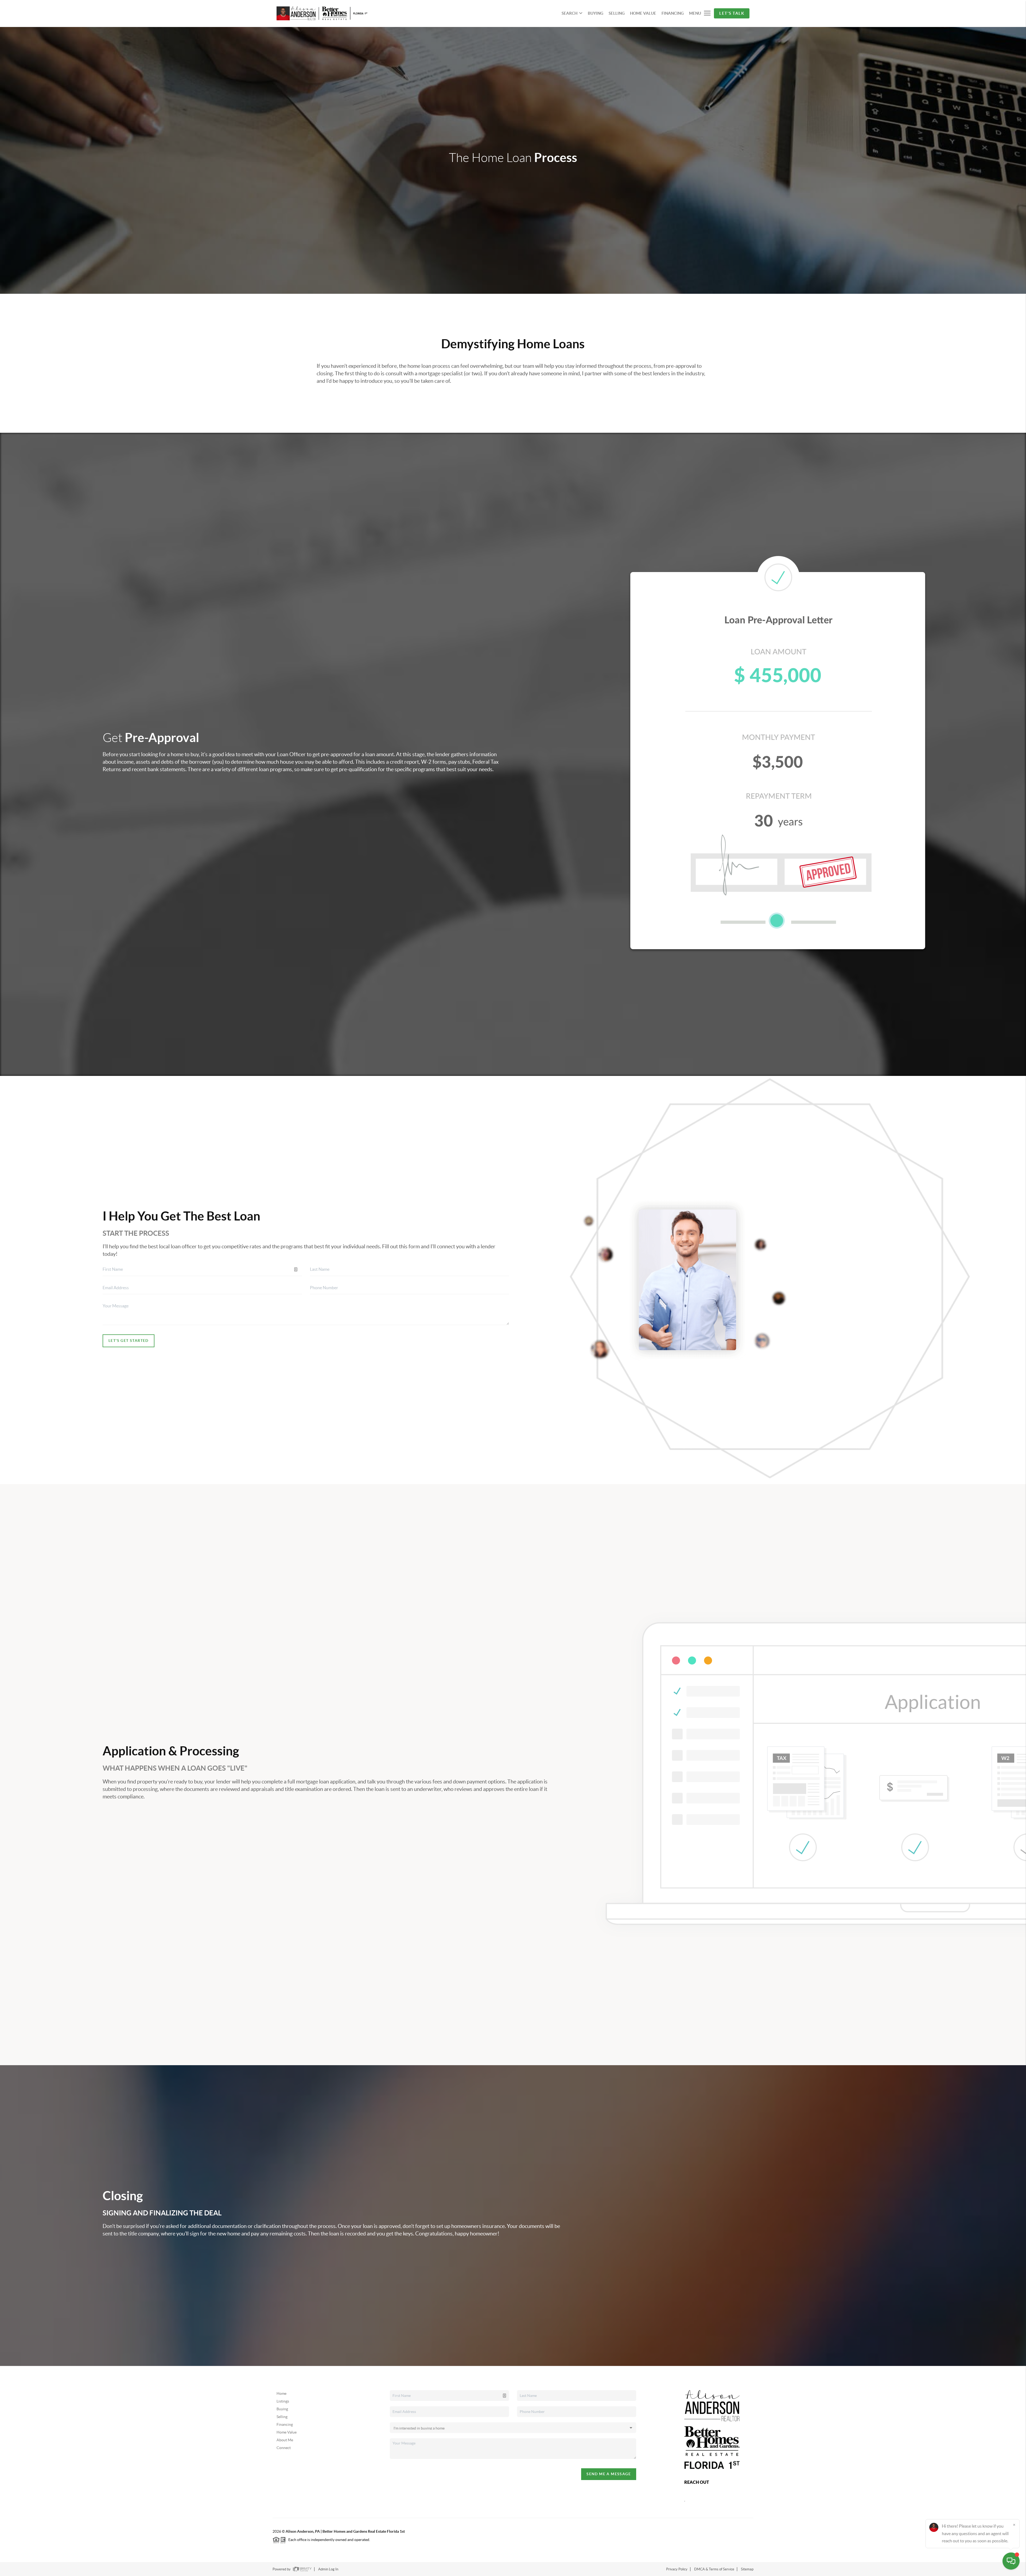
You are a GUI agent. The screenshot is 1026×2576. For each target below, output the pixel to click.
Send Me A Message (609, 2474)
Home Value (287, 2432)
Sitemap (747, 2569)
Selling (282, 2417)
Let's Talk (732, 13)
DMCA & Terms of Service (714, 2569)
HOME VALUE (643, 13)
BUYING (596, 13)
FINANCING (673, 13)
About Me (285, 2440)
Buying (282, 2409)
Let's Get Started (129, 1341)
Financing (285, 2424)
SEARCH (570, 13)
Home (281, 2393)
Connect (284, 2448)
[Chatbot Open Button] (1011, 2561)
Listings (283, 2401)
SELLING (617, 13)
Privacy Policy (677, 2569)
